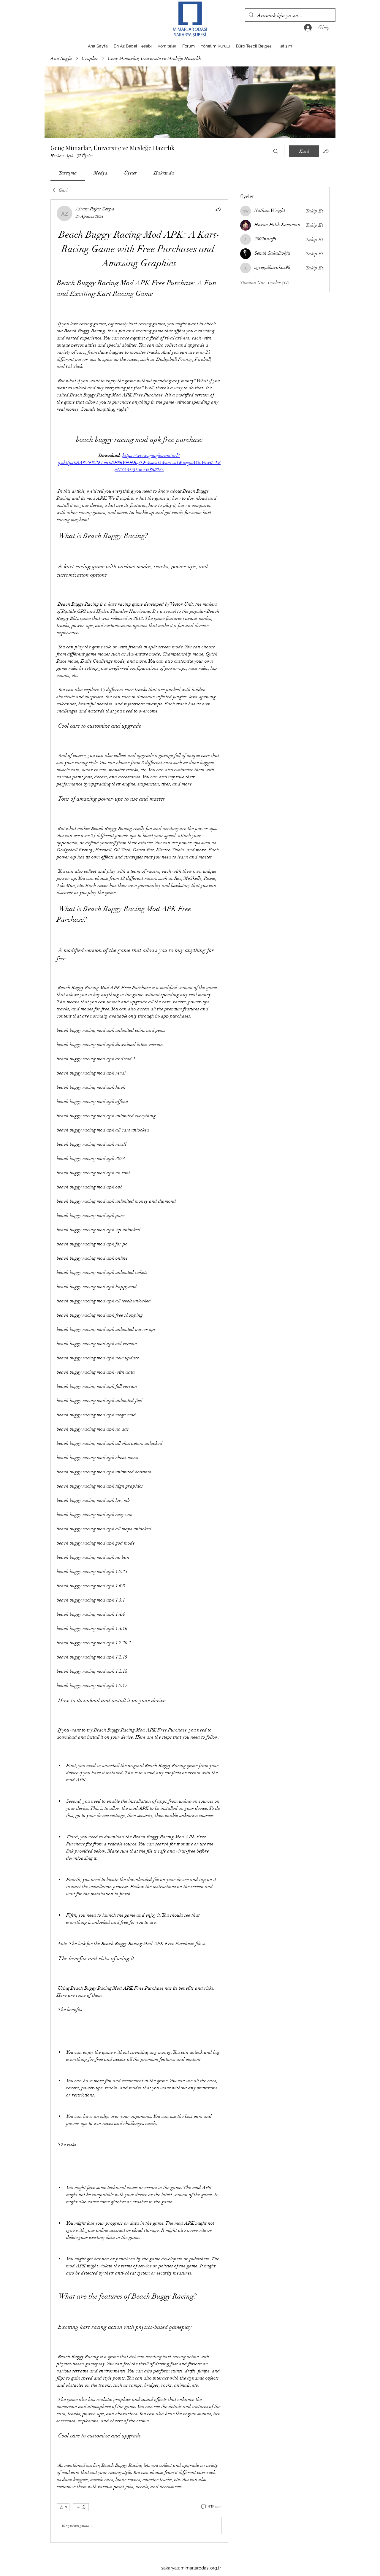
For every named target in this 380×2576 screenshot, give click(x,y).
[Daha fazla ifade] (81, 2507)
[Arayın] (276, 151)
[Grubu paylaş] (326, 151)
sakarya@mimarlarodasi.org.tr (191, 2568)
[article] (139, 1371)
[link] (68, 173)
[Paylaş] (218, 209)
